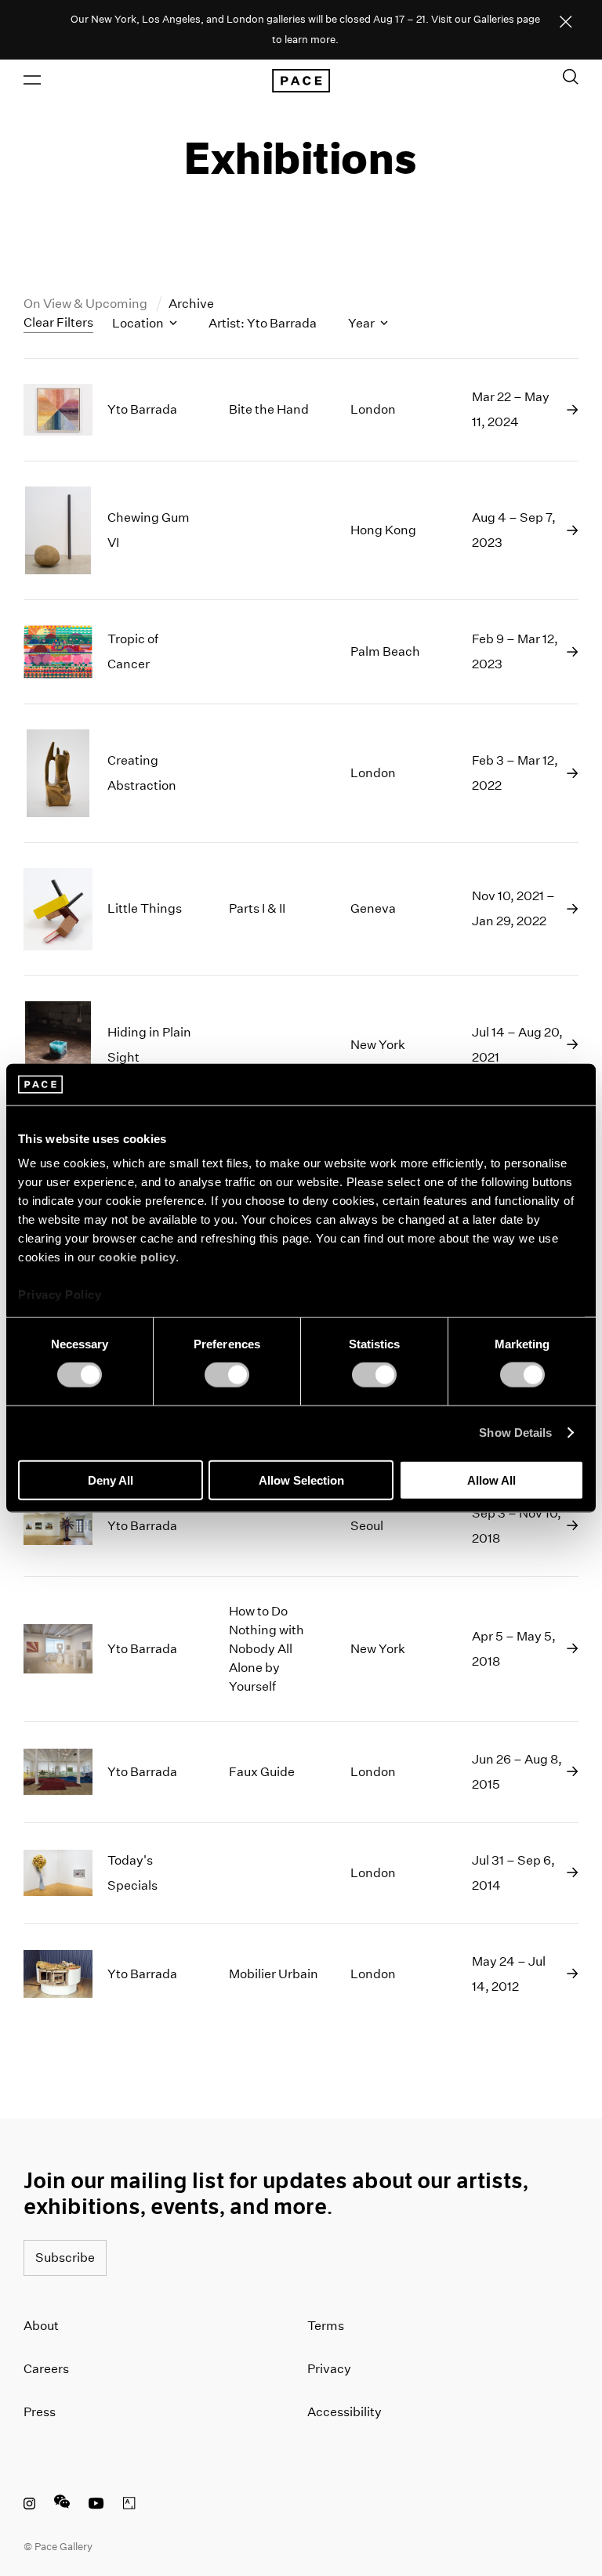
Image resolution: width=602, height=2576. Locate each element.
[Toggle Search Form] (571, 77)
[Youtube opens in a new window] (96, 2505)
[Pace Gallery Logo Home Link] (301, 81)
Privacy (329, 2369)
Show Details (515, 1433)
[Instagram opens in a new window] (29, 2505)
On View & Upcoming (87, 304)
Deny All (111, 1480)
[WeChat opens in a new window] (62, 2505)
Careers (46, 2369)
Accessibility (345, 2412)
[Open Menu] (32, 80)
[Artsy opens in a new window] (129, 2505)
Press (40, 2412)
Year (363, 323)
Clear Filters (58, 322)
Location (139, 323)
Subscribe (65, 2258)
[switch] (227, 1375)
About (41, 2326)
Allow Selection (301, 1480)
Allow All (491, 1480)
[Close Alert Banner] (566, 23)
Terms (326, 2326)
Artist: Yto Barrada (263, 323)
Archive (191, 304)
